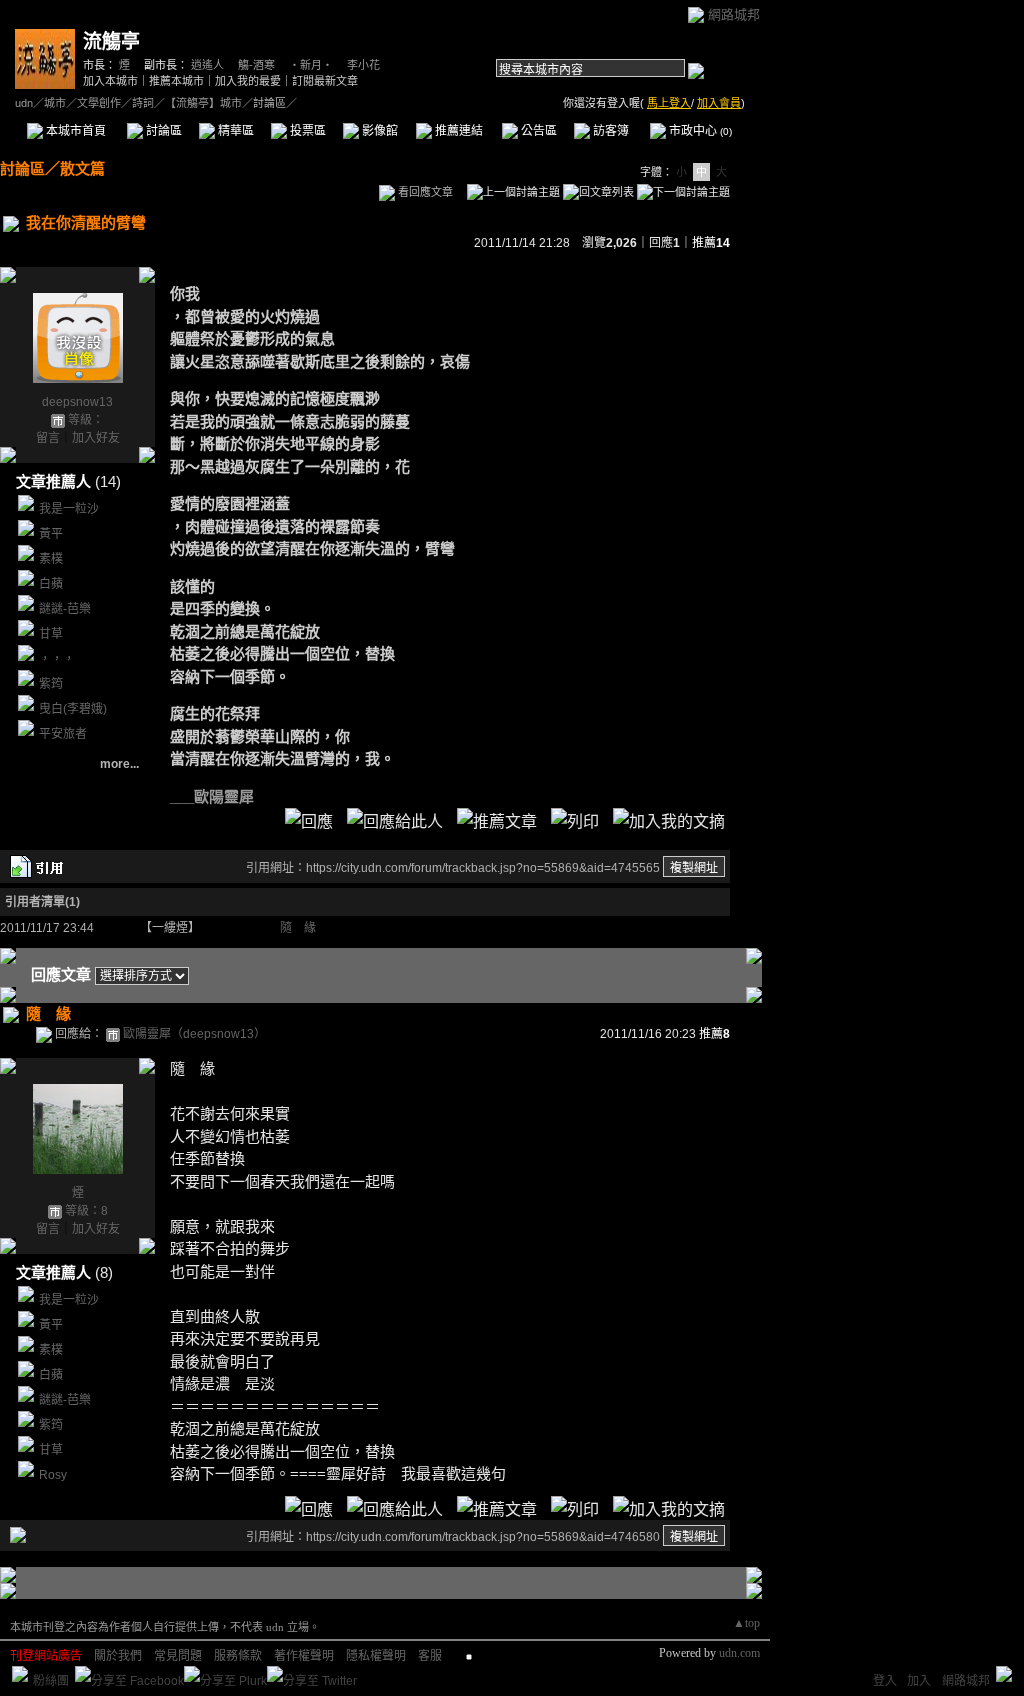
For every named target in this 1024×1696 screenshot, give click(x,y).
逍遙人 (207, 65)
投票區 (306, 131)
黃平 (51, 534)
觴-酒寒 (256, 65)
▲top (746, 1623)
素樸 (51, 559)
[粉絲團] (20, 1674)
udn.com (739, 1653)
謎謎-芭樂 (65, 609)
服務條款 (238, 1656)
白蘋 (51, 584)
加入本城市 (110, 81)
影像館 (378, 131)
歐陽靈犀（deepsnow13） (194, 1034)
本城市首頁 (74, 131)
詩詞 (143, 103)
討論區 (162, 131)
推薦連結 (457, 131)
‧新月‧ (311, 65)
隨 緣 (298, 928)
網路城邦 (734, 14)
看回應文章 (424, 192)
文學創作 (99, 103)
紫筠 (51, 684)
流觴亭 (111, 41)
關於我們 (118, 1656)
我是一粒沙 (69, 509)
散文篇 (82, 168)
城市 (55, 103)
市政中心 (699, 131)
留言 (48, 438)
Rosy (53, 1475)
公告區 (537, 131)
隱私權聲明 (376, 1656)
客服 (430, 1656)
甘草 (51, 634)
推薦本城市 (176, 81)
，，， (57, 659)
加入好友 (96, 438)
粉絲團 (51, 1681)
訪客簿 (609, 131)
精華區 (234, 131)
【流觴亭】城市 (203, 103)
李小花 (363, 65)
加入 (919, 1681)
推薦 (711, 243)
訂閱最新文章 (325, 81)
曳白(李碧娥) (73, 709)
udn (24, 103)
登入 (885, 1681)
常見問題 (178, 1656)
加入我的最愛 (248, 81)
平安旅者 (63, 734)
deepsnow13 (77, 402)
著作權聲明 (304, 1656)
